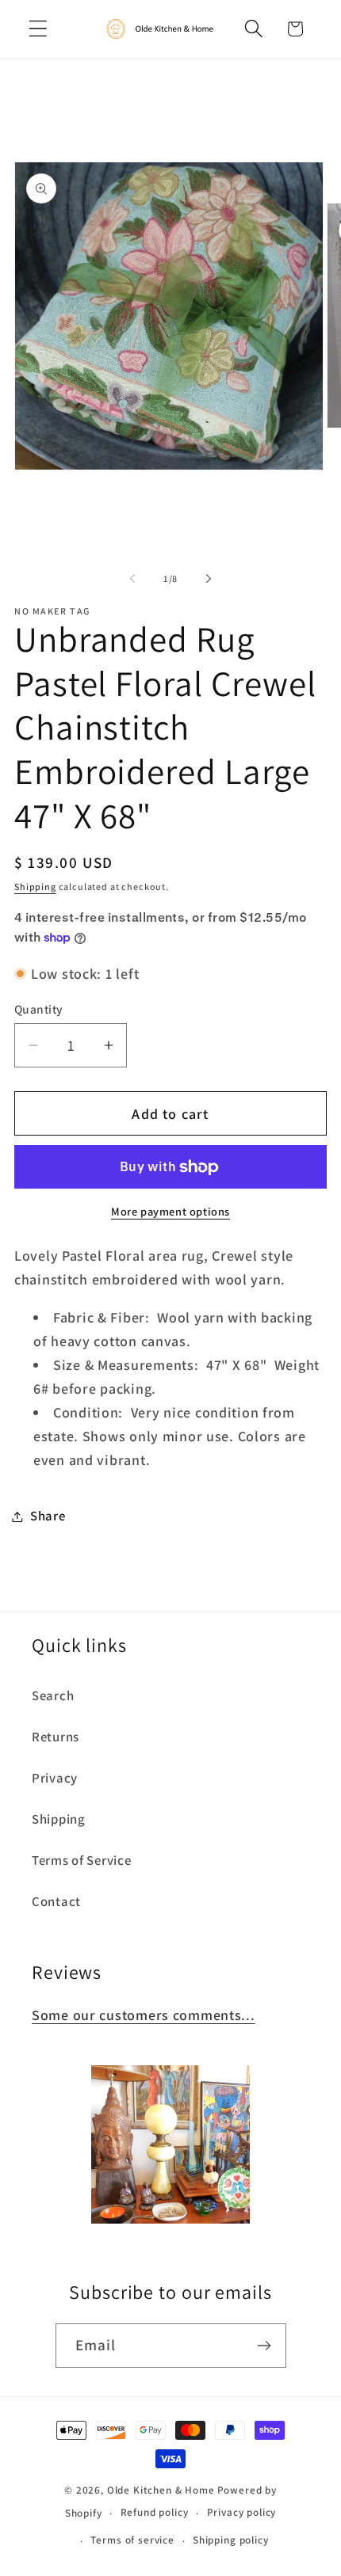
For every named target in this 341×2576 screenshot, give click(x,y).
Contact (56, 1901)
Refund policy (155, 2512)
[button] (38, 29)
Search (53, 1695)
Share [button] (48, 1516)
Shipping (35, 887)
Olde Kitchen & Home (161, 2490)
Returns (56, 1737)
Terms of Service (82, 1860)
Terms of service (132, 2540)
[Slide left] (132, 579)
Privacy (55, 1778)
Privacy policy (242, 2512)
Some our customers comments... (144, 2015)
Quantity (39, 1009)
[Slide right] (209, 579)
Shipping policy (231, 2540)
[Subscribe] (264, 2346)
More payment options (170, 1211)
